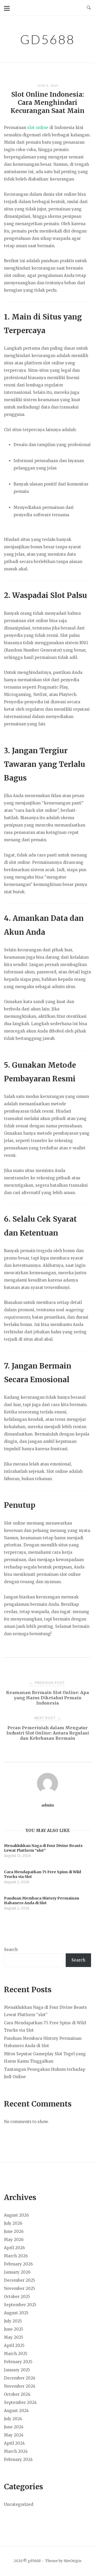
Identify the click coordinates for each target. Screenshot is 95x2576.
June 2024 (14, 2427)
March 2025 (16, 2354)
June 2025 (14, 2329)
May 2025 (14, 2337)
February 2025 (18, 2362)
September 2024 (20, 2402)
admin (48, 1805)
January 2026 (17, 2272)
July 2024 (13, 2419)
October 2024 (17, 2394)
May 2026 (14, 2240)
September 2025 (20, 2305)
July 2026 (13, 2223)
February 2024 (18, 2459)
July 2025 (13, 2321)
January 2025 (17, 2370)
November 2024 (20, 2386)
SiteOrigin (72, 2561)
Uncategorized (19, 2504)
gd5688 (47, 39)
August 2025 (16, 2313)
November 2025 (20, 2288)
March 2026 (16, 2256)
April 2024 (14, 2443)
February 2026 (18, 2264)
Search (11, 1950)
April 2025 (14, 2345)
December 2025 (20, 2280)
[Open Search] (89, 8)
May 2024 (14, 2435)
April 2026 (14, 2248)
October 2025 (17, 2297)
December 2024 (20, 2378)
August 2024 (16, 2411)
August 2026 (16, 2215)
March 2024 (16, 2451)
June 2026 (14, 2231)
